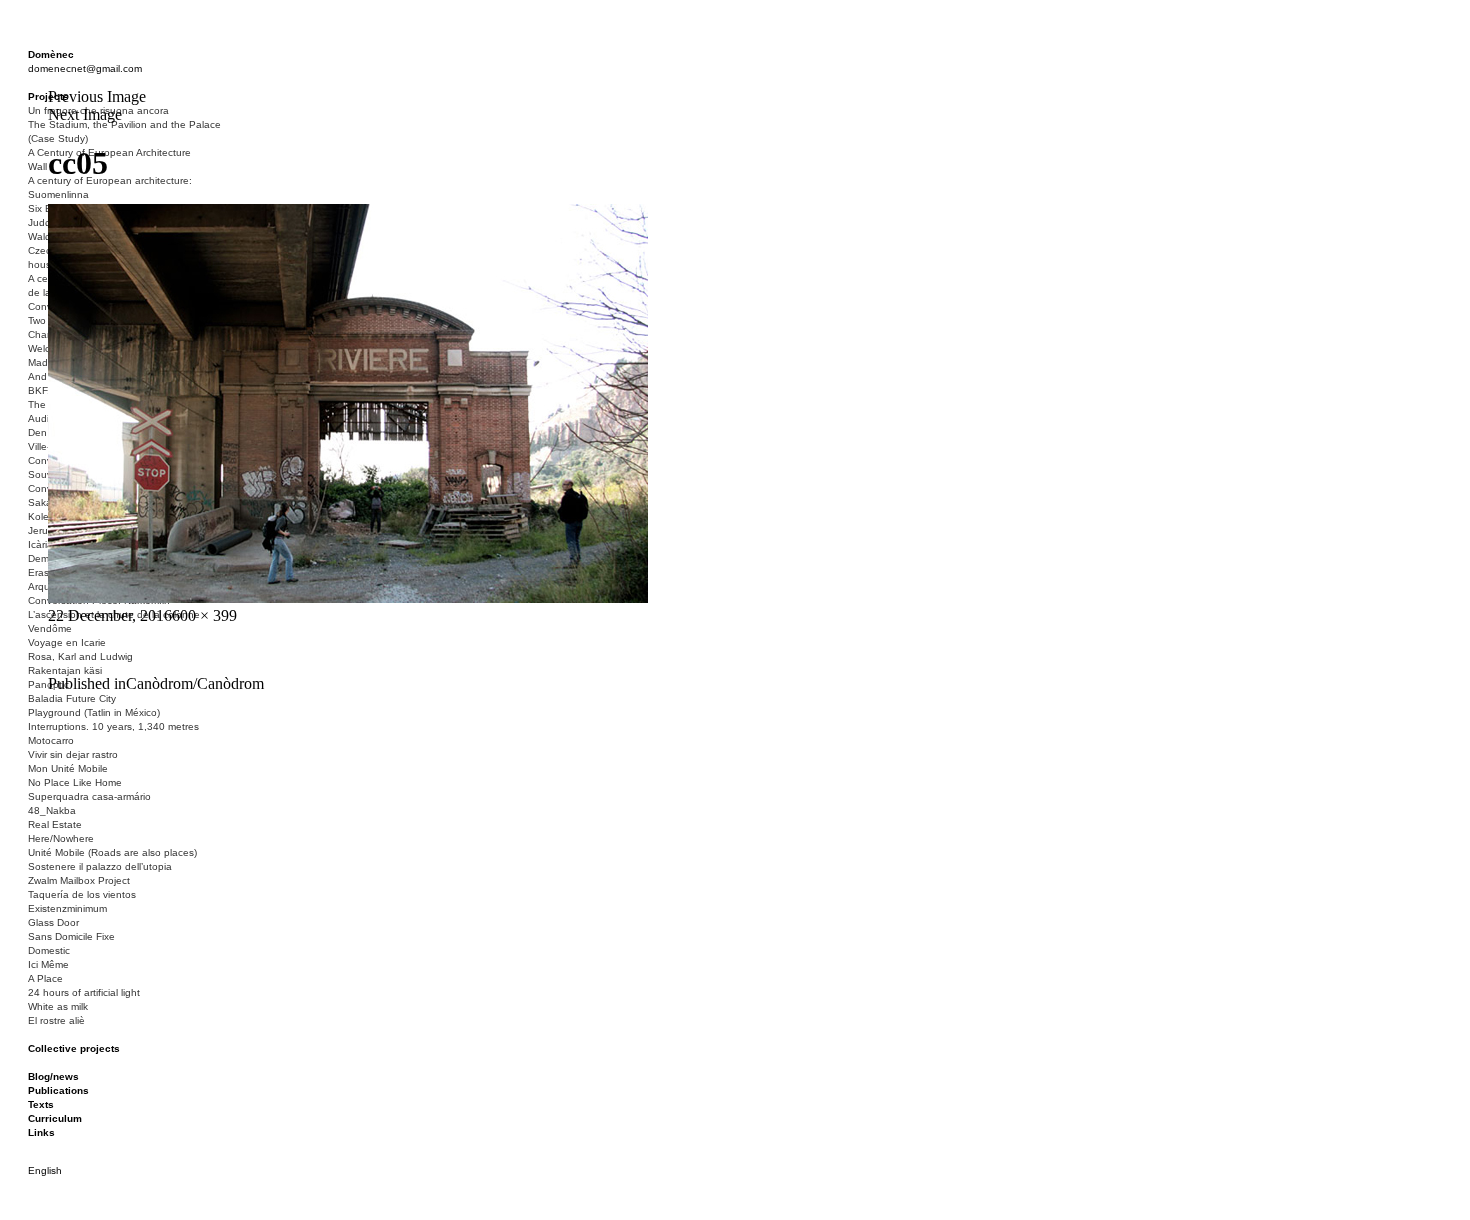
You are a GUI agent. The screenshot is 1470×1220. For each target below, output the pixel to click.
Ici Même (48, 964)
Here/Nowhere (61, 838)
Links (41, 1132)
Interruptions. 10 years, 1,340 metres (113, 726)
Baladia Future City (72, 698)
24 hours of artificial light (84, 992)
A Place (45, 978)
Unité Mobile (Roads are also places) (112, 852)
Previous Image (97, 96)
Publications (58, 1090)
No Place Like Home (75, 782)
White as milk (58, 1006)
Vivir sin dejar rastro (73, 754)
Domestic (49, 950)
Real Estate (55, 824)
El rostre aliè (56, 1020)
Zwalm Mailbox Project (79, 880)
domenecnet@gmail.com (85, 68)
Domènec (51, 54)
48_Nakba (52, 810)
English (45, 1170)
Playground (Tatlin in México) (94, 712)
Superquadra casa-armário (89, 796)
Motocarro (51, 740)
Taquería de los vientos (82, 894)
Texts (41, 1104)
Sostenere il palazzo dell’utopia (100, 866)
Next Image (85, 114)
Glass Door (53, 922)
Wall (37, 166)
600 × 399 (204, 615)
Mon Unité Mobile (68, 768)
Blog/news (53, 1076)
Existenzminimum (67, 908)
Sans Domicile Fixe (71, 936)
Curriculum (55, 1118)
